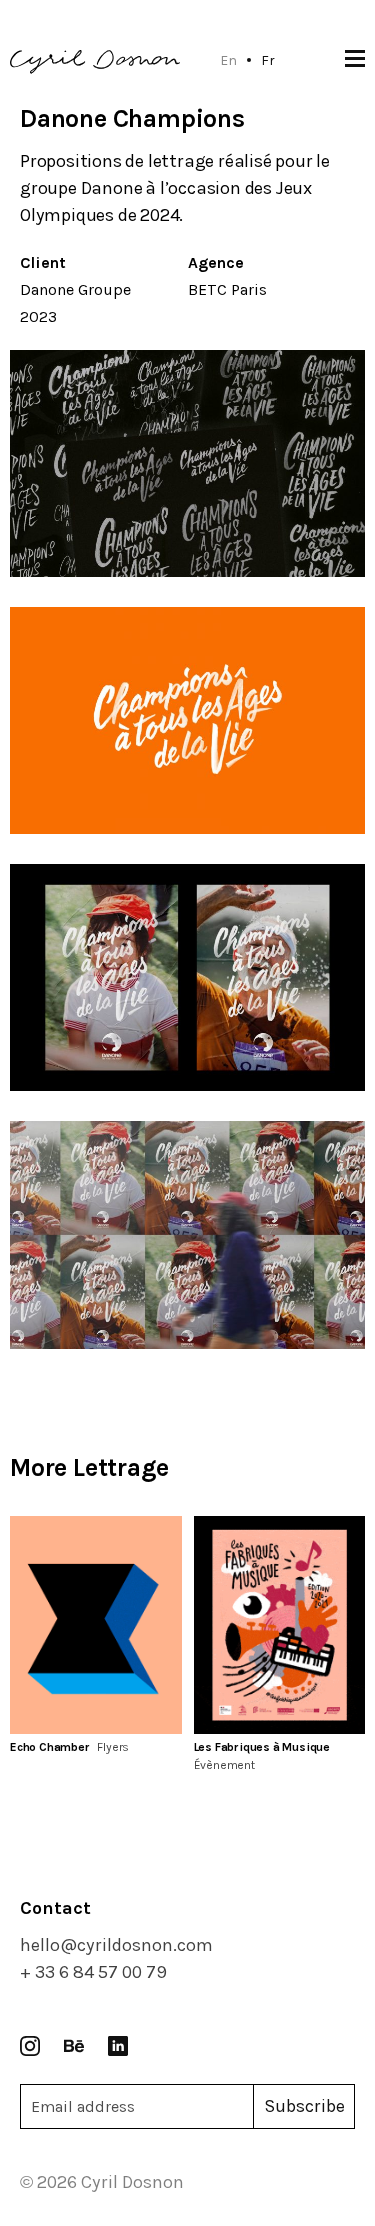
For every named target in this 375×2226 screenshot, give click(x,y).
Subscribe (304, 2106)
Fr (268, 60)
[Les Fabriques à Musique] (280, 1625)
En (228, 60)
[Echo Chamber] (96, 1625)
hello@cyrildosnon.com (116, 1945)
